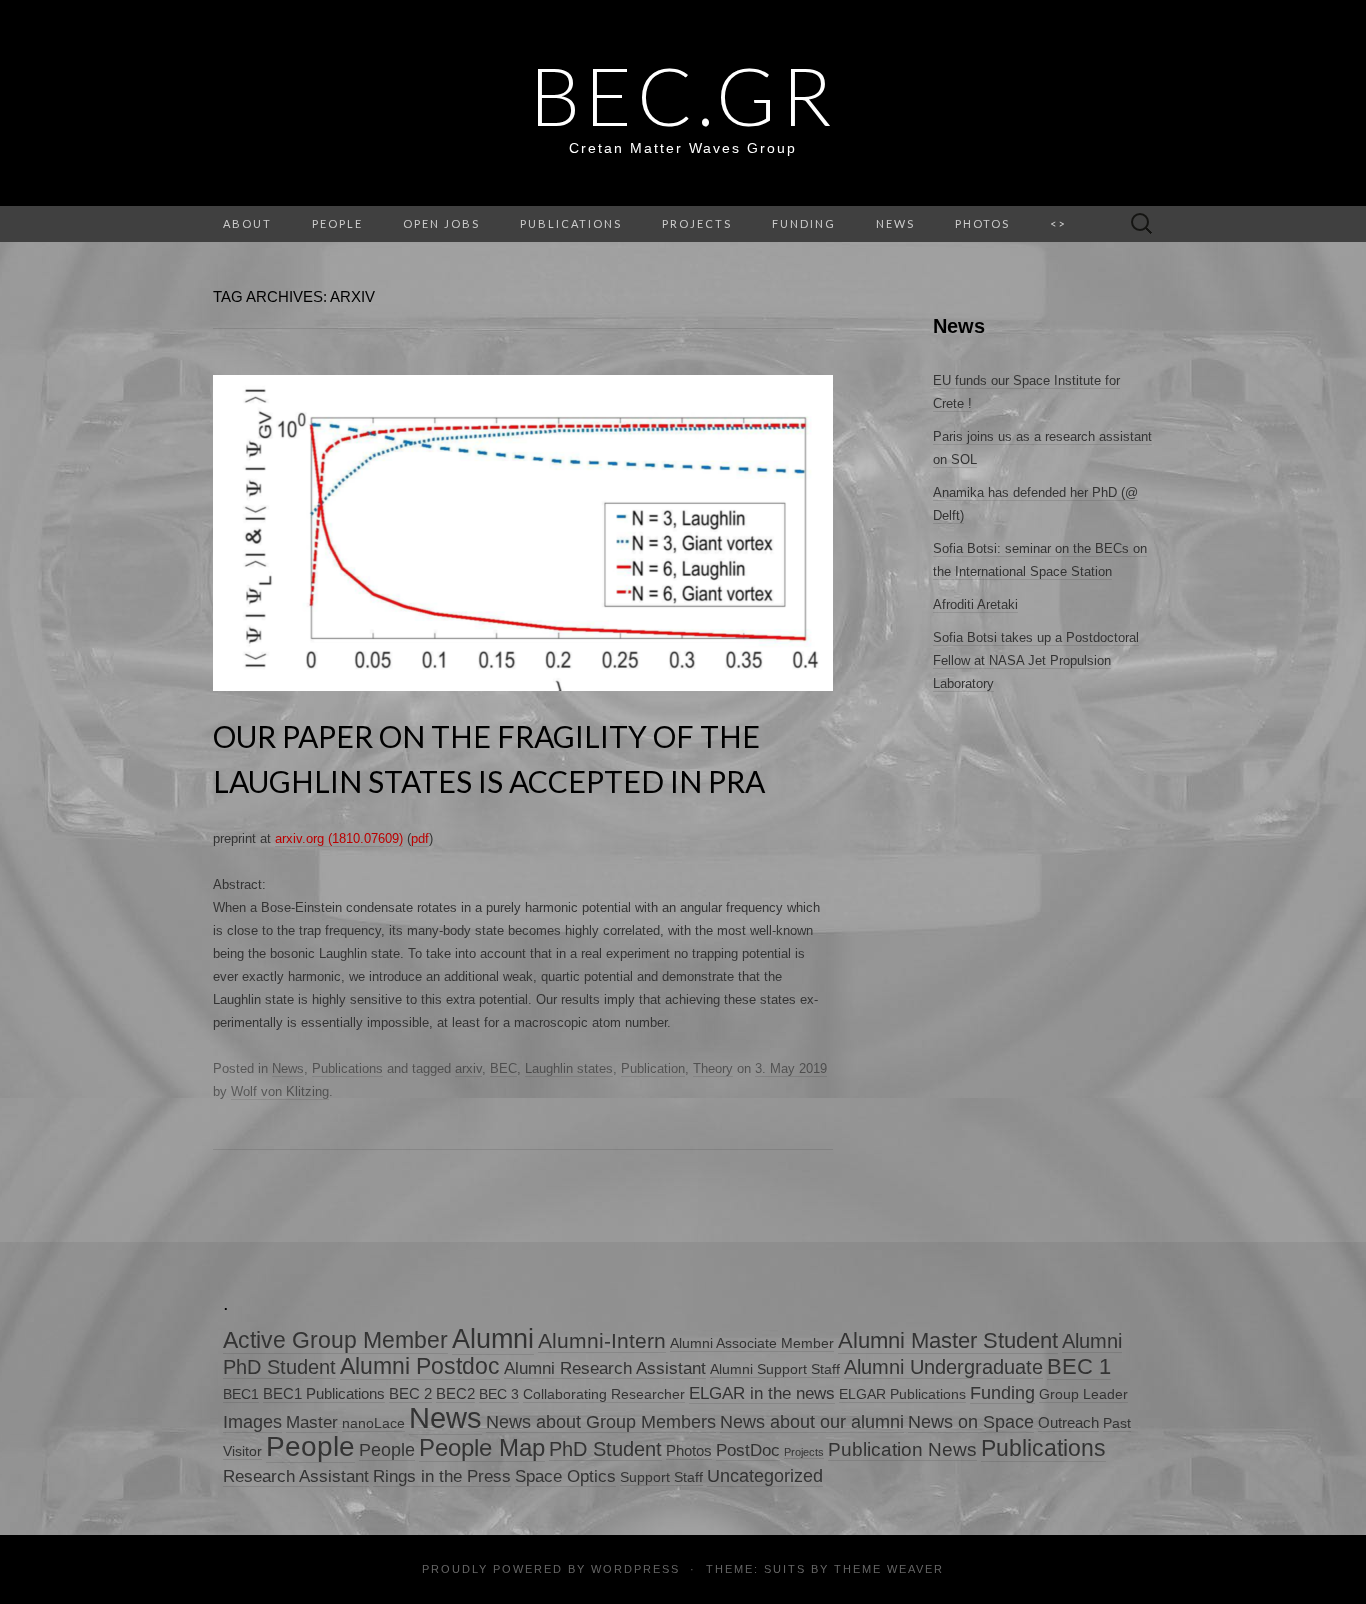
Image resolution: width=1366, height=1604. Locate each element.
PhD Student (605, 1448)
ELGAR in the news (762, 1393)
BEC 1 (1079, 1366)
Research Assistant (296, 1476)
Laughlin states (569, 1068)
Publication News (902, 1449)
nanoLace (373, 1423)
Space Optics (565, 1476)
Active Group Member (335, 1340)
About (247, 223)
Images (252, 1422)
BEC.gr (683, 95)
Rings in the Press (442, 1476)
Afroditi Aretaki (975, 604)
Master (312, 1422)
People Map (482, 1447)
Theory (713, 1068)
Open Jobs (441, 223)
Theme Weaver (889, 1569)
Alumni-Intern (602, 1340)
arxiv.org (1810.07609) (339, 838)
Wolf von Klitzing (280, 1091)
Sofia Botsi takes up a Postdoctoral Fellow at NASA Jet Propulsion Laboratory (1036, 660)
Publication (653, 1068)
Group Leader (1083, 1394)
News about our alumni (812, 1422)
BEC (503, 1068)
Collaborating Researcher (604, 1394)
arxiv (468, 1068)
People (337, 223)
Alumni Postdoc (420, 1366)
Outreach (1068, 1422)
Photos (982, 223)
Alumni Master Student (948, 1340)
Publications (571, 223)
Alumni (493, 1339)
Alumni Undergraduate (943, 1366)
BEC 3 (499, 1394)
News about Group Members (601, 1422)
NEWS (895, 223)
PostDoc (748, 1450)
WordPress (635, 1569)
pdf (420, 838)
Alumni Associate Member (752, 1343)
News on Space (971, 1421)
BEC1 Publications (324, 1393)
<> (1058, 223)
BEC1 (241, 1394)
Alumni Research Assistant (605, 1368)
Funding (804, 223)
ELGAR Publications (902, 1394)
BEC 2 (410, 1393)
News (288, 1068)
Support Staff (661, 1477)
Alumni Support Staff (775, 1369)
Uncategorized (765, 1475)
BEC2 (455, 1393)
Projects (697, 223)
